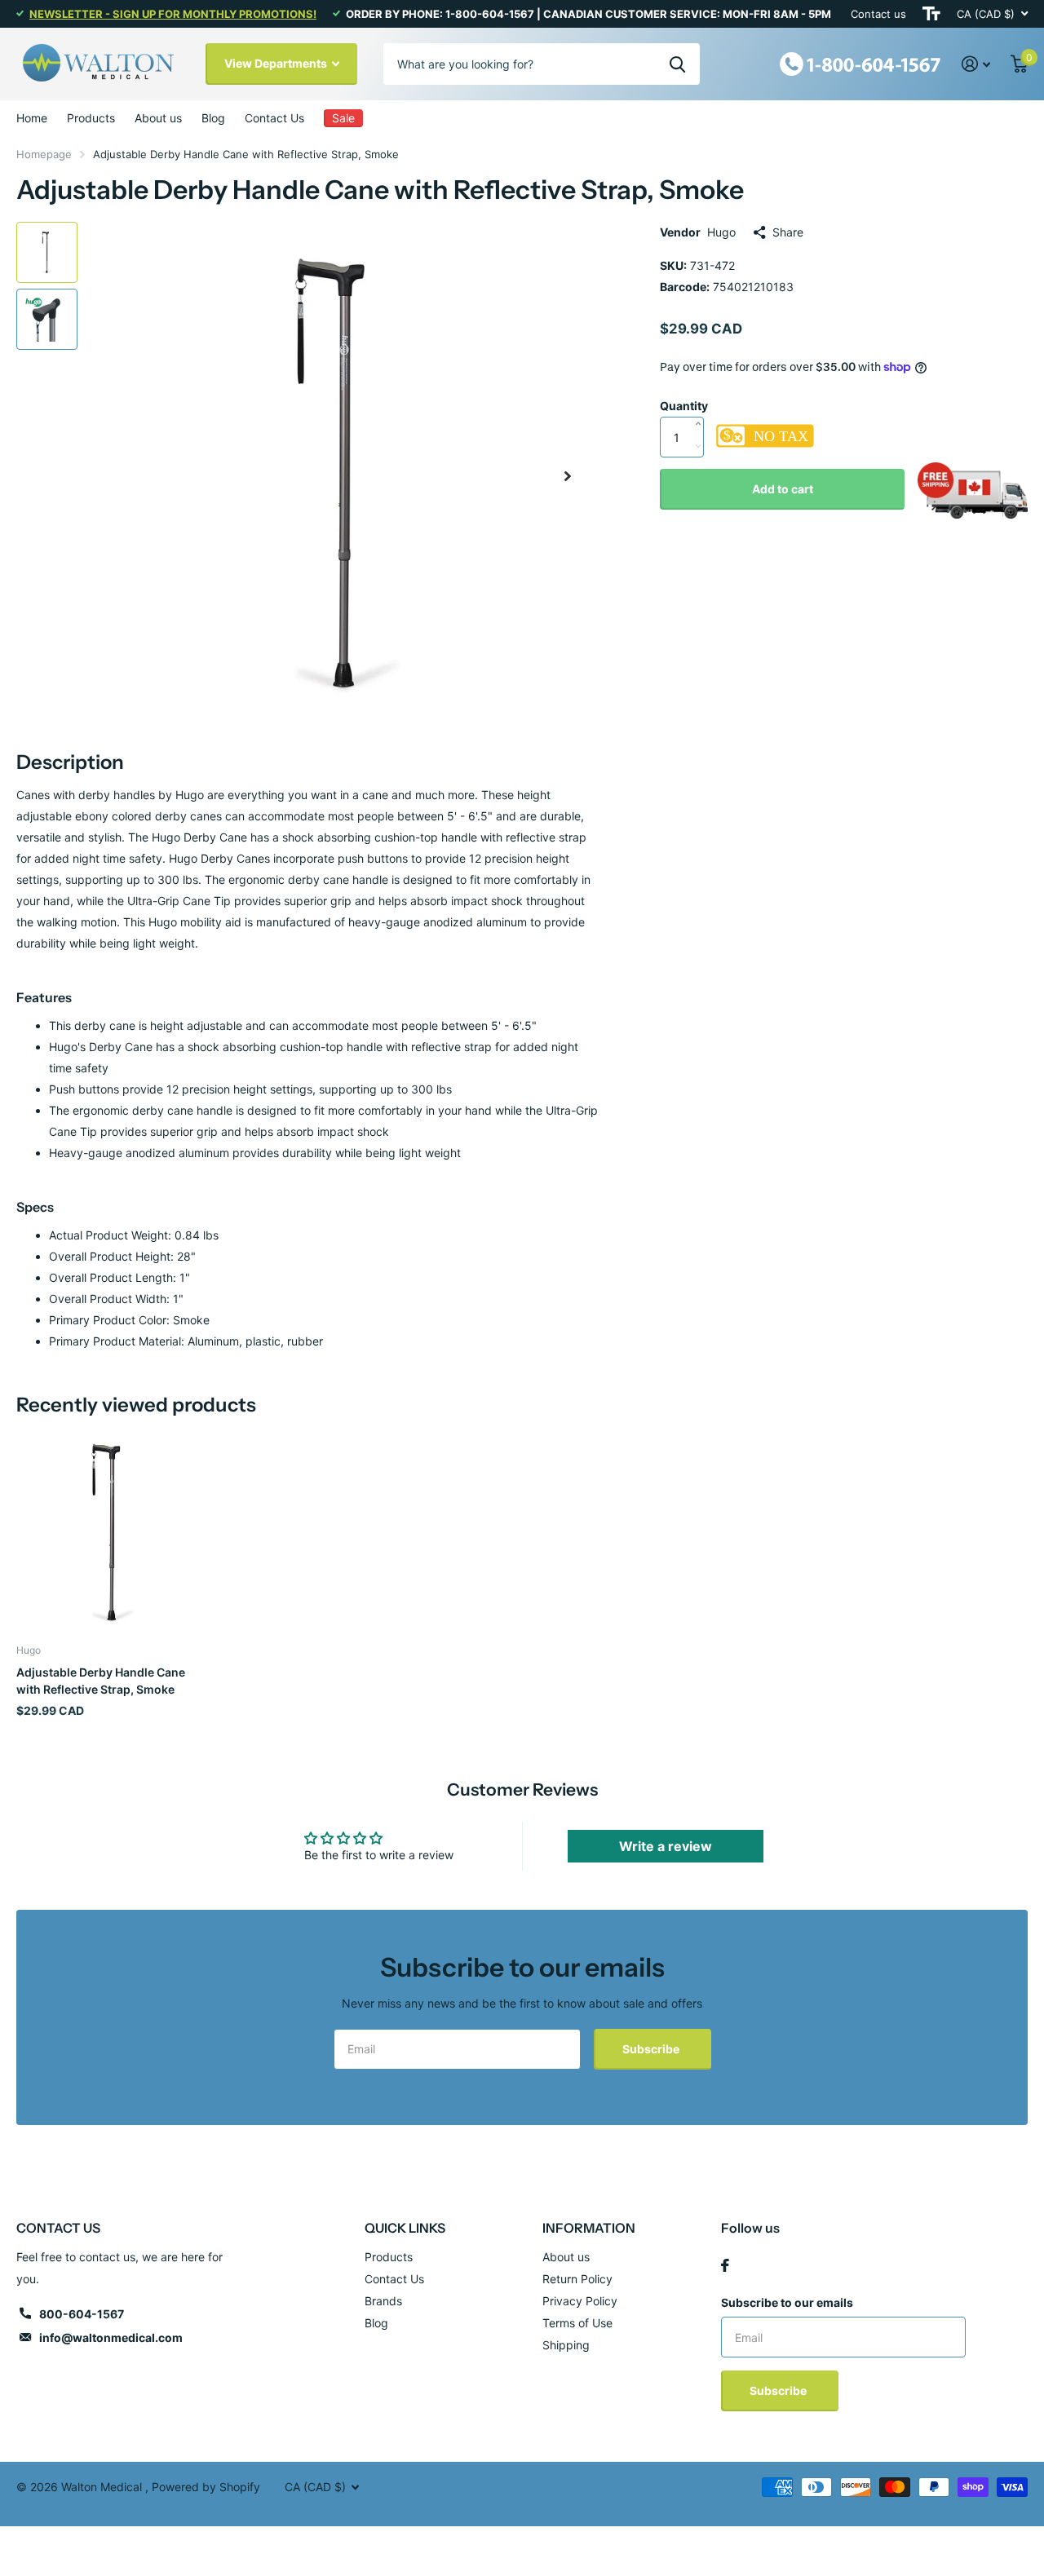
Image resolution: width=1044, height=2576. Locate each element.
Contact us (878, 14)
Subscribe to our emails (787, 2302)
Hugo (721, 232)
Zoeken (677, 64)
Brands (383, 2301)
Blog (213, 118)
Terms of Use (577, 2323)
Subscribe (652, 2049)
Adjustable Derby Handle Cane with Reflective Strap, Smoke (101, 1681)
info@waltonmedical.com (111, 2337)
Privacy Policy (580, 2301)
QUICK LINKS (405, 2228)
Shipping (566, 2345)
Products (91, 118)
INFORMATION (589, 2228)
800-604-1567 (82, 2314)
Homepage (44, 154)
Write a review (666, 1846)
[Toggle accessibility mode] (931, 14)
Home (32, 118)
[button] (568, 476)
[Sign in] (976, 64)
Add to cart (783, 489)
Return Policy (577, 2279)
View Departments (277, 63)
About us (158, 118)
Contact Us (274, 118)
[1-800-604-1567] (860, 62)
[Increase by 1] (702, 407)
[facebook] (725, 2265)
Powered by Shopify (206, 2487)
